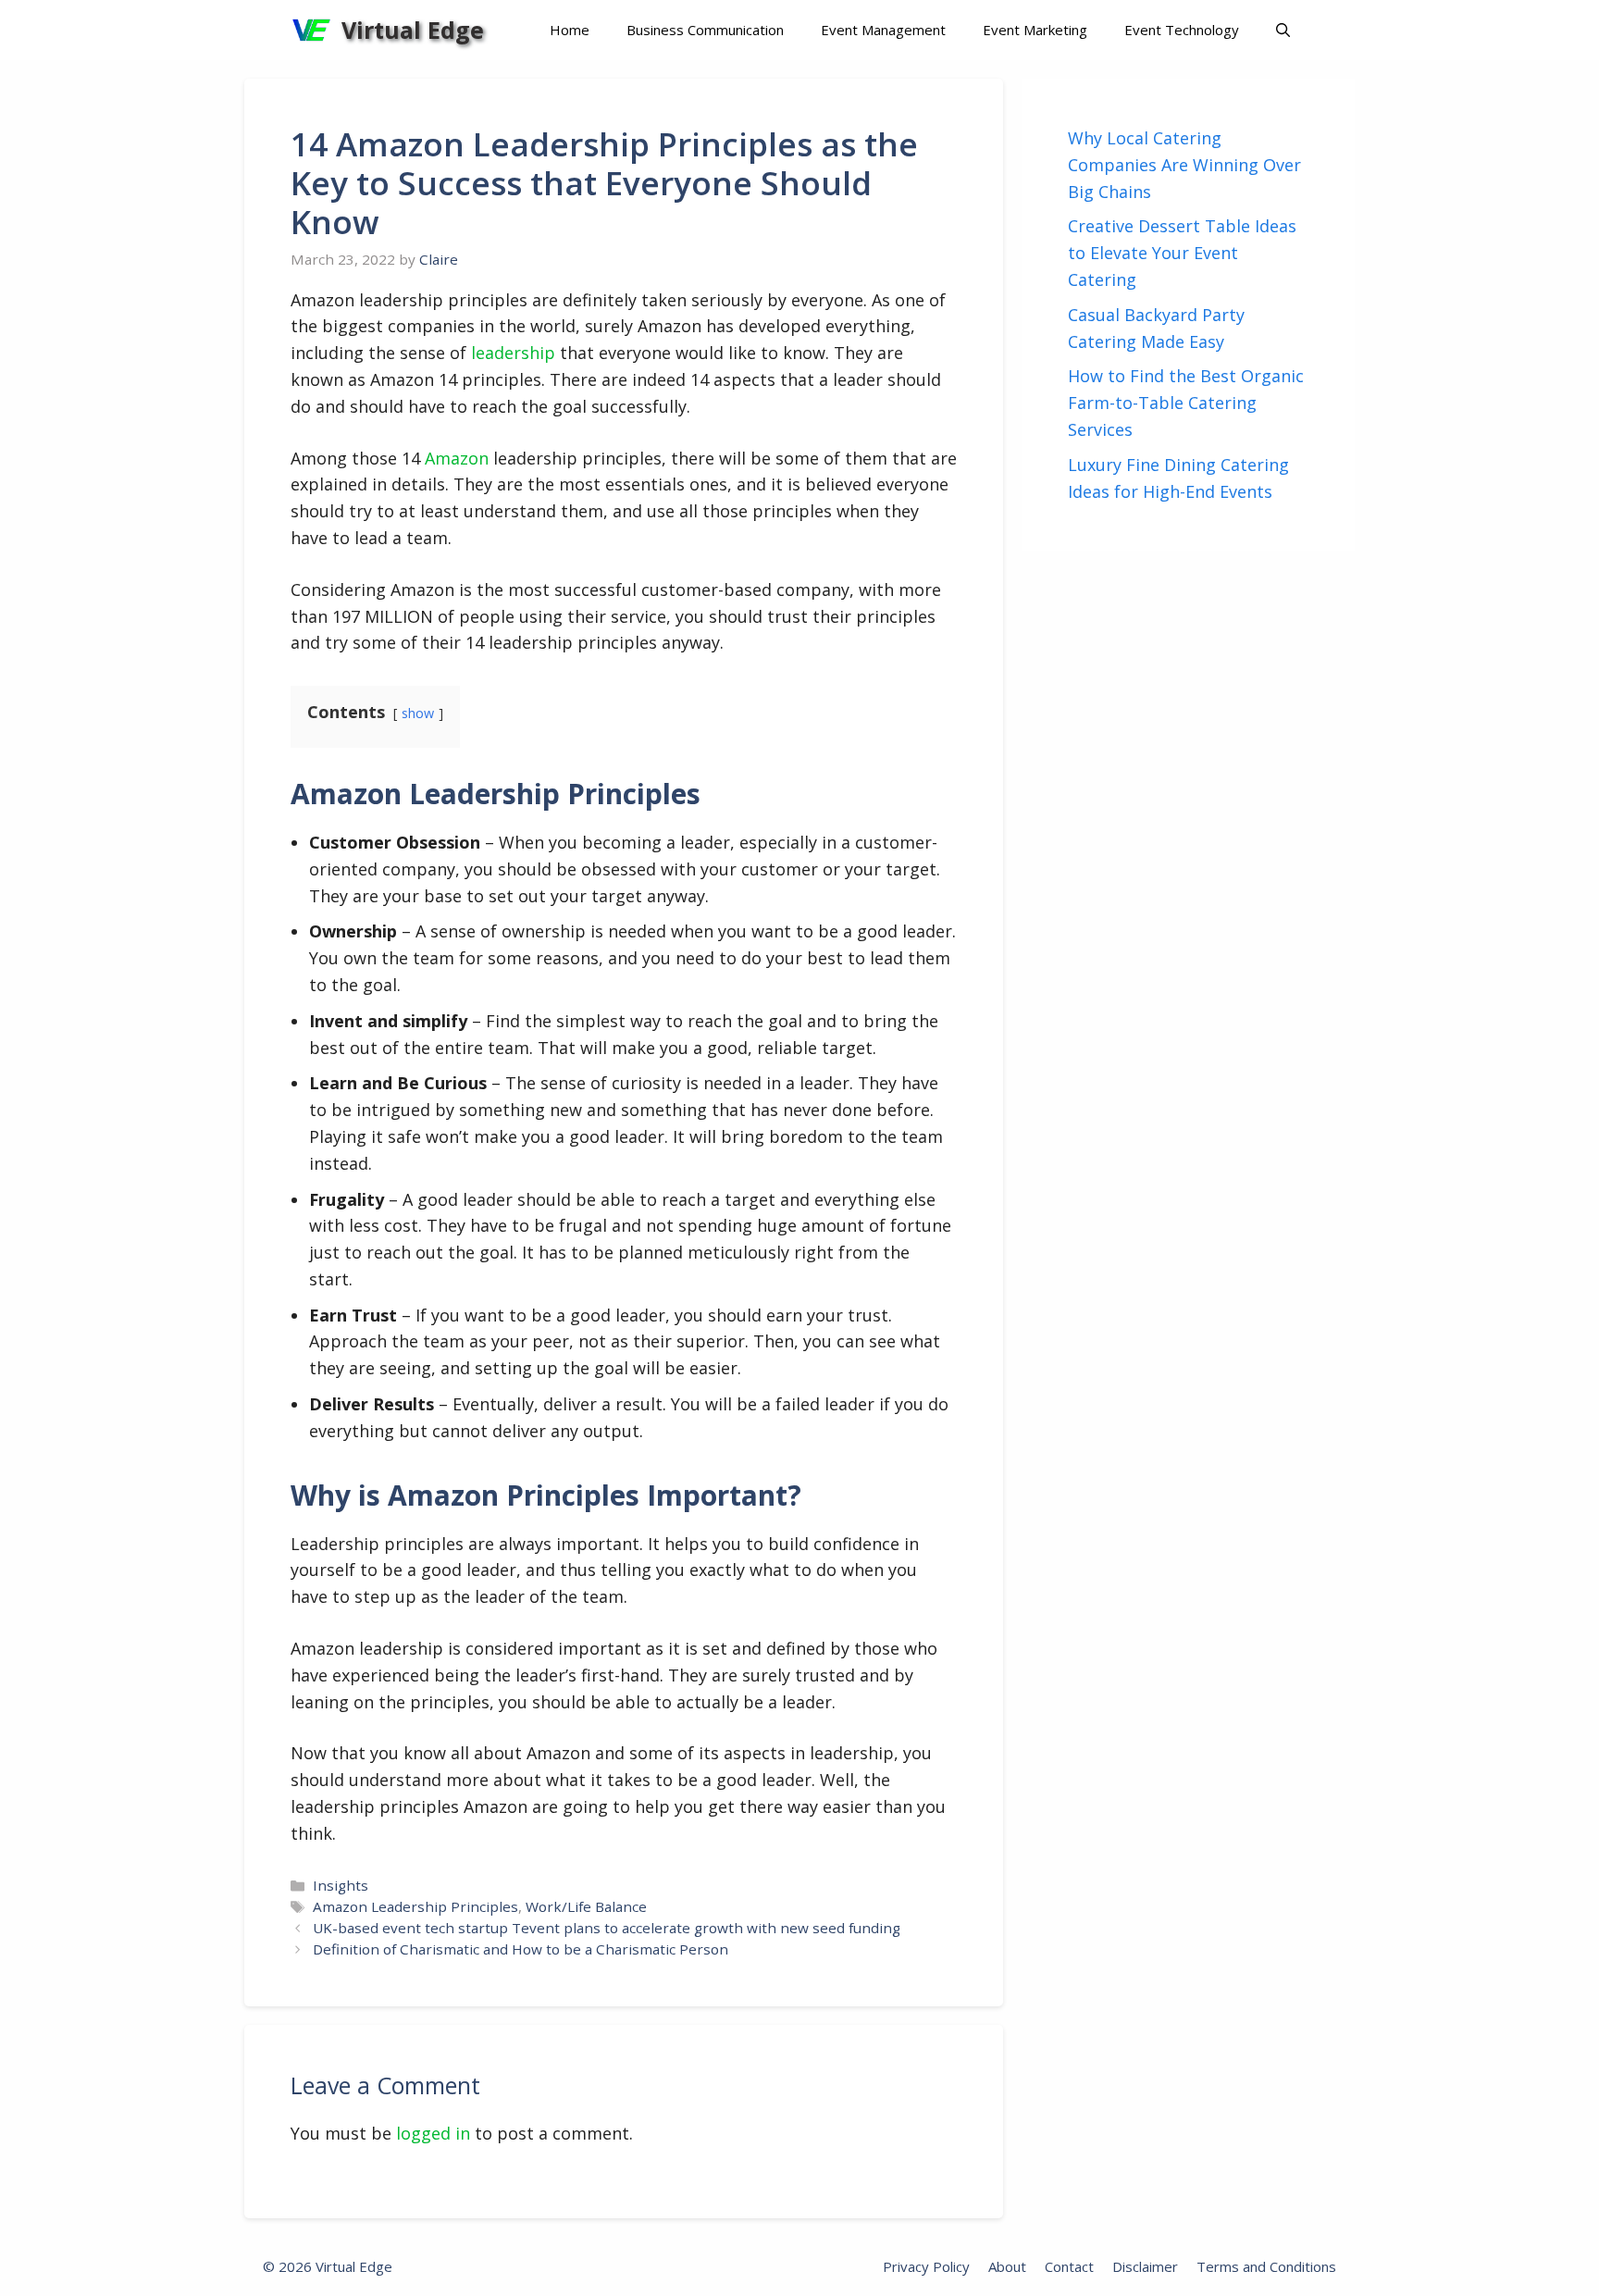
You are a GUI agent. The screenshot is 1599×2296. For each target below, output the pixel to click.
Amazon (457, 458)
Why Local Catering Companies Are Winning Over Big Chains (1184, 165)
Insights (341, 1885)
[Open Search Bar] (1283, 30)
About (1007, 2266)
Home (570, 30)
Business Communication (705, 30)
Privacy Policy (926, 2266)
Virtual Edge (413, 30)
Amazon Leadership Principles (415, 1906)
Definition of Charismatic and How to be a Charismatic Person (521, 1949)
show (418, 713)
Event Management (883, 30)
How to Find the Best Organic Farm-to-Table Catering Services (1186, 403)
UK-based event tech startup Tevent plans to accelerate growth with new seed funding (607, 1928)
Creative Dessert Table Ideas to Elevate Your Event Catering (1182, 253)
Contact (1069, 2266)
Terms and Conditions (1266, 2266)
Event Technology (1182, 30)
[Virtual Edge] (311, 30)
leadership (513, 353)
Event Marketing (1035, 30)
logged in (433, 2133)
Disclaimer (1145, 2266)
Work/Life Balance (586, 1906)
